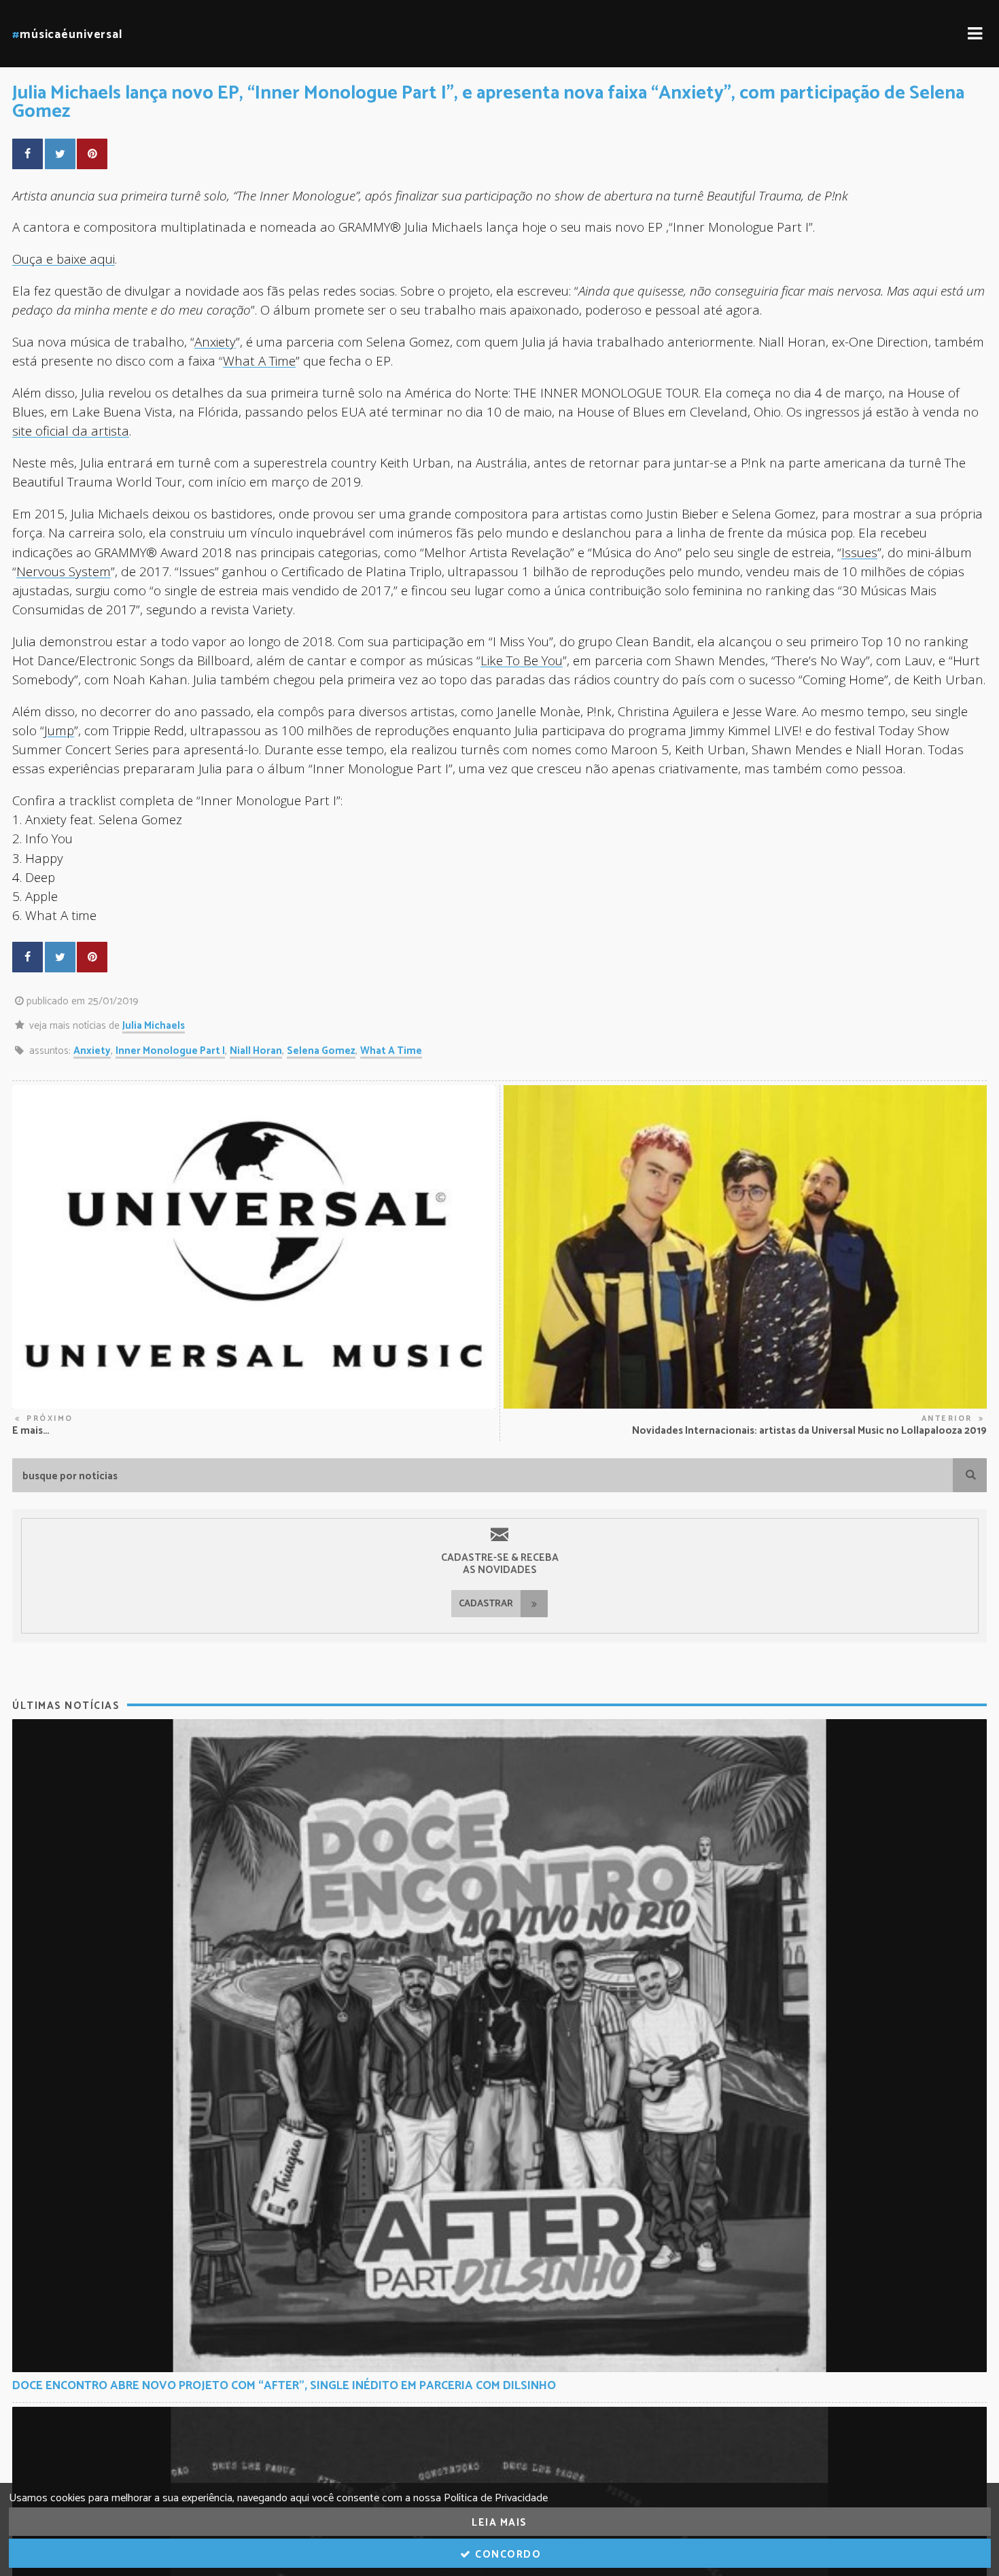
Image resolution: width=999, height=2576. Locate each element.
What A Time (259, 360)
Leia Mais (500, 2523)
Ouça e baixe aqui (64, 259)
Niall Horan (256, 1051)
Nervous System (64, 571)
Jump (59, 730)
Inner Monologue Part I (170, 1051)
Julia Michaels (154, 1026)
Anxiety (215, 341)
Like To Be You (522, 660)
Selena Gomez (321, 1051)
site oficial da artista (71, 430)
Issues (859, 552)
